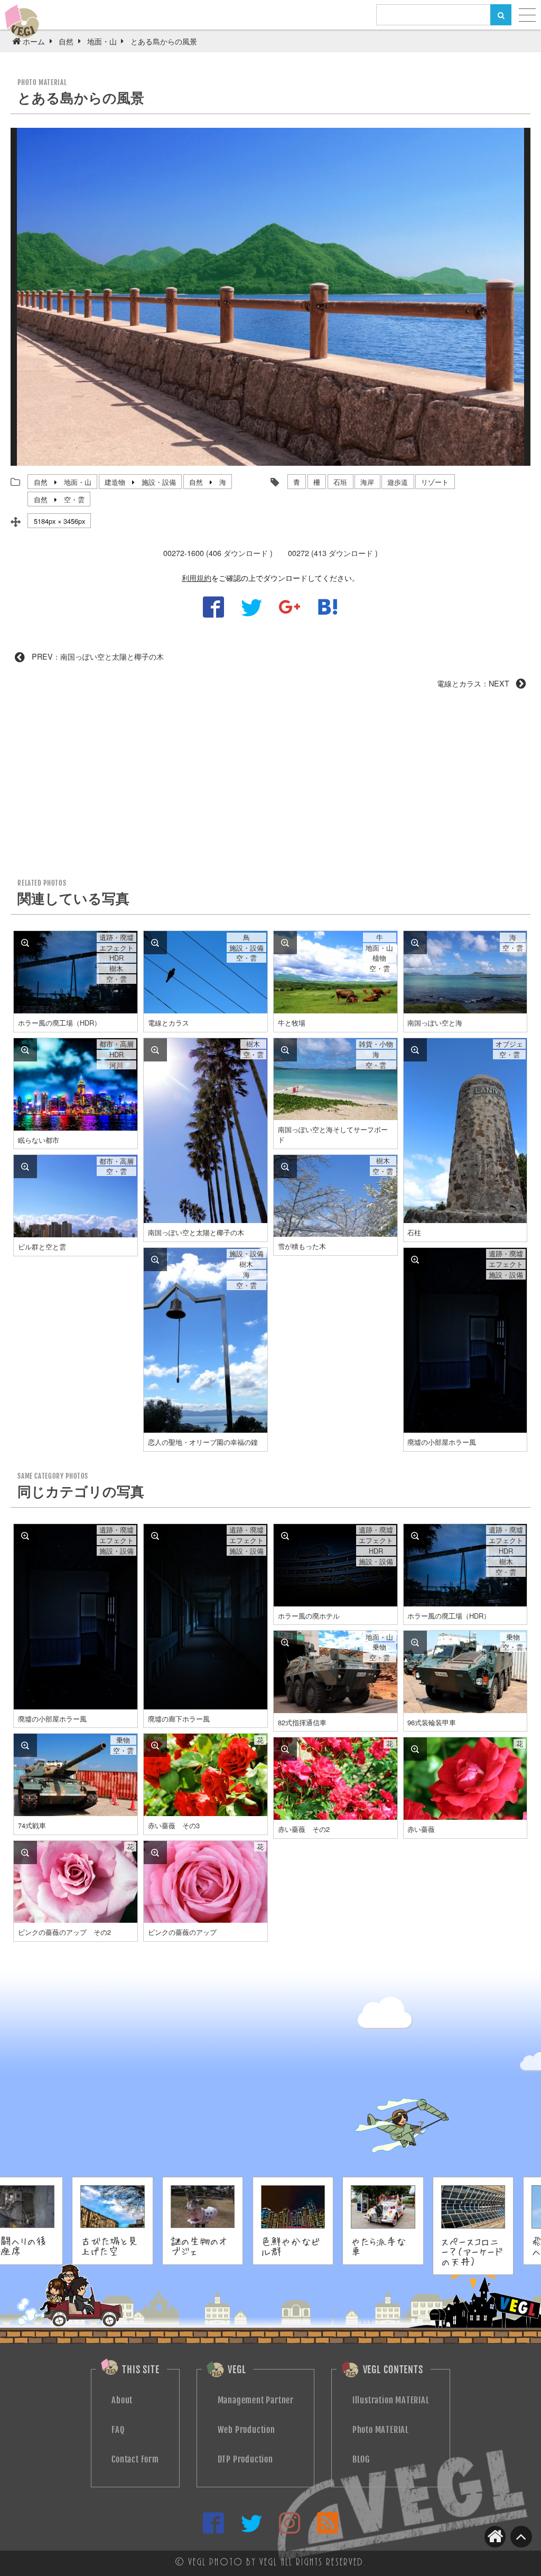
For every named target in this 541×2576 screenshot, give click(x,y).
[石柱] (415, 1050)
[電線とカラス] (155, 943)
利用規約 (197, 577)
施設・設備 (159, 482)
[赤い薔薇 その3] (155, 1745)
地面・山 (78, 482)
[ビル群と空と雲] (25, 1167)
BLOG (361, 2459)
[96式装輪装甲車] (415, 1642)
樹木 (116, 969)
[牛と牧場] (285, 943)
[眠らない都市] (25, 1050)
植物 (379, 958)
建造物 (115, 482)
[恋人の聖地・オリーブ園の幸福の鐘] (155, 1259)
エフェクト (116, 948)
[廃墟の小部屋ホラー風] (415, 1259)
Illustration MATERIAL (391, 2400)
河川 (116, 1065)
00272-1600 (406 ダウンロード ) (218, 553)
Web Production (246, 2430)
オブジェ (509, 1044)
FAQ (118, 2430)
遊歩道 (398, 482)
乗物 (379, 1647)
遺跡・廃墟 (116, 937)
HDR (116, 958)
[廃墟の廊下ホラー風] (155, 1536)
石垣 (340, 482)
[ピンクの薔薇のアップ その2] (25, 1853)
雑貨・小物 (376, 1044)
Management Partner (256, 2400)
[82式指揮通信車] (285, 1642)
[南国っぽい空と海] (415, 943)
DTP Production (245, 2459)
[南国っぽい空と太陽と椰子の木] (155, 1050)
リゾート (435, 482)
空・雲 (74, 499)
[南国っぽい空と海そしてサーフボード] (285, 1050)
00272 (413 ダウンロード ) (333, 553)
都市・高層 (116, 1044)
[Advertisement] (270, 787)
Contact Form (135, 2459)
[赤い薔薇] (415, 1749)
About (122, 2400)
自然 (41, 482)
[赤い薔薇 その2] (285, 1749)
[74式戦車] (25, 1745)
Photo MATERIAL (381, 2430)
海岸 (367, 482)
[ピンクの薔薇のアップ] (155, 1853)
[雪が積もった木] (285, 1167)
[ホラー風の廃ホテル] (285, 1536)
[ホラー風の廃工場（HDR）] (25, 943)
